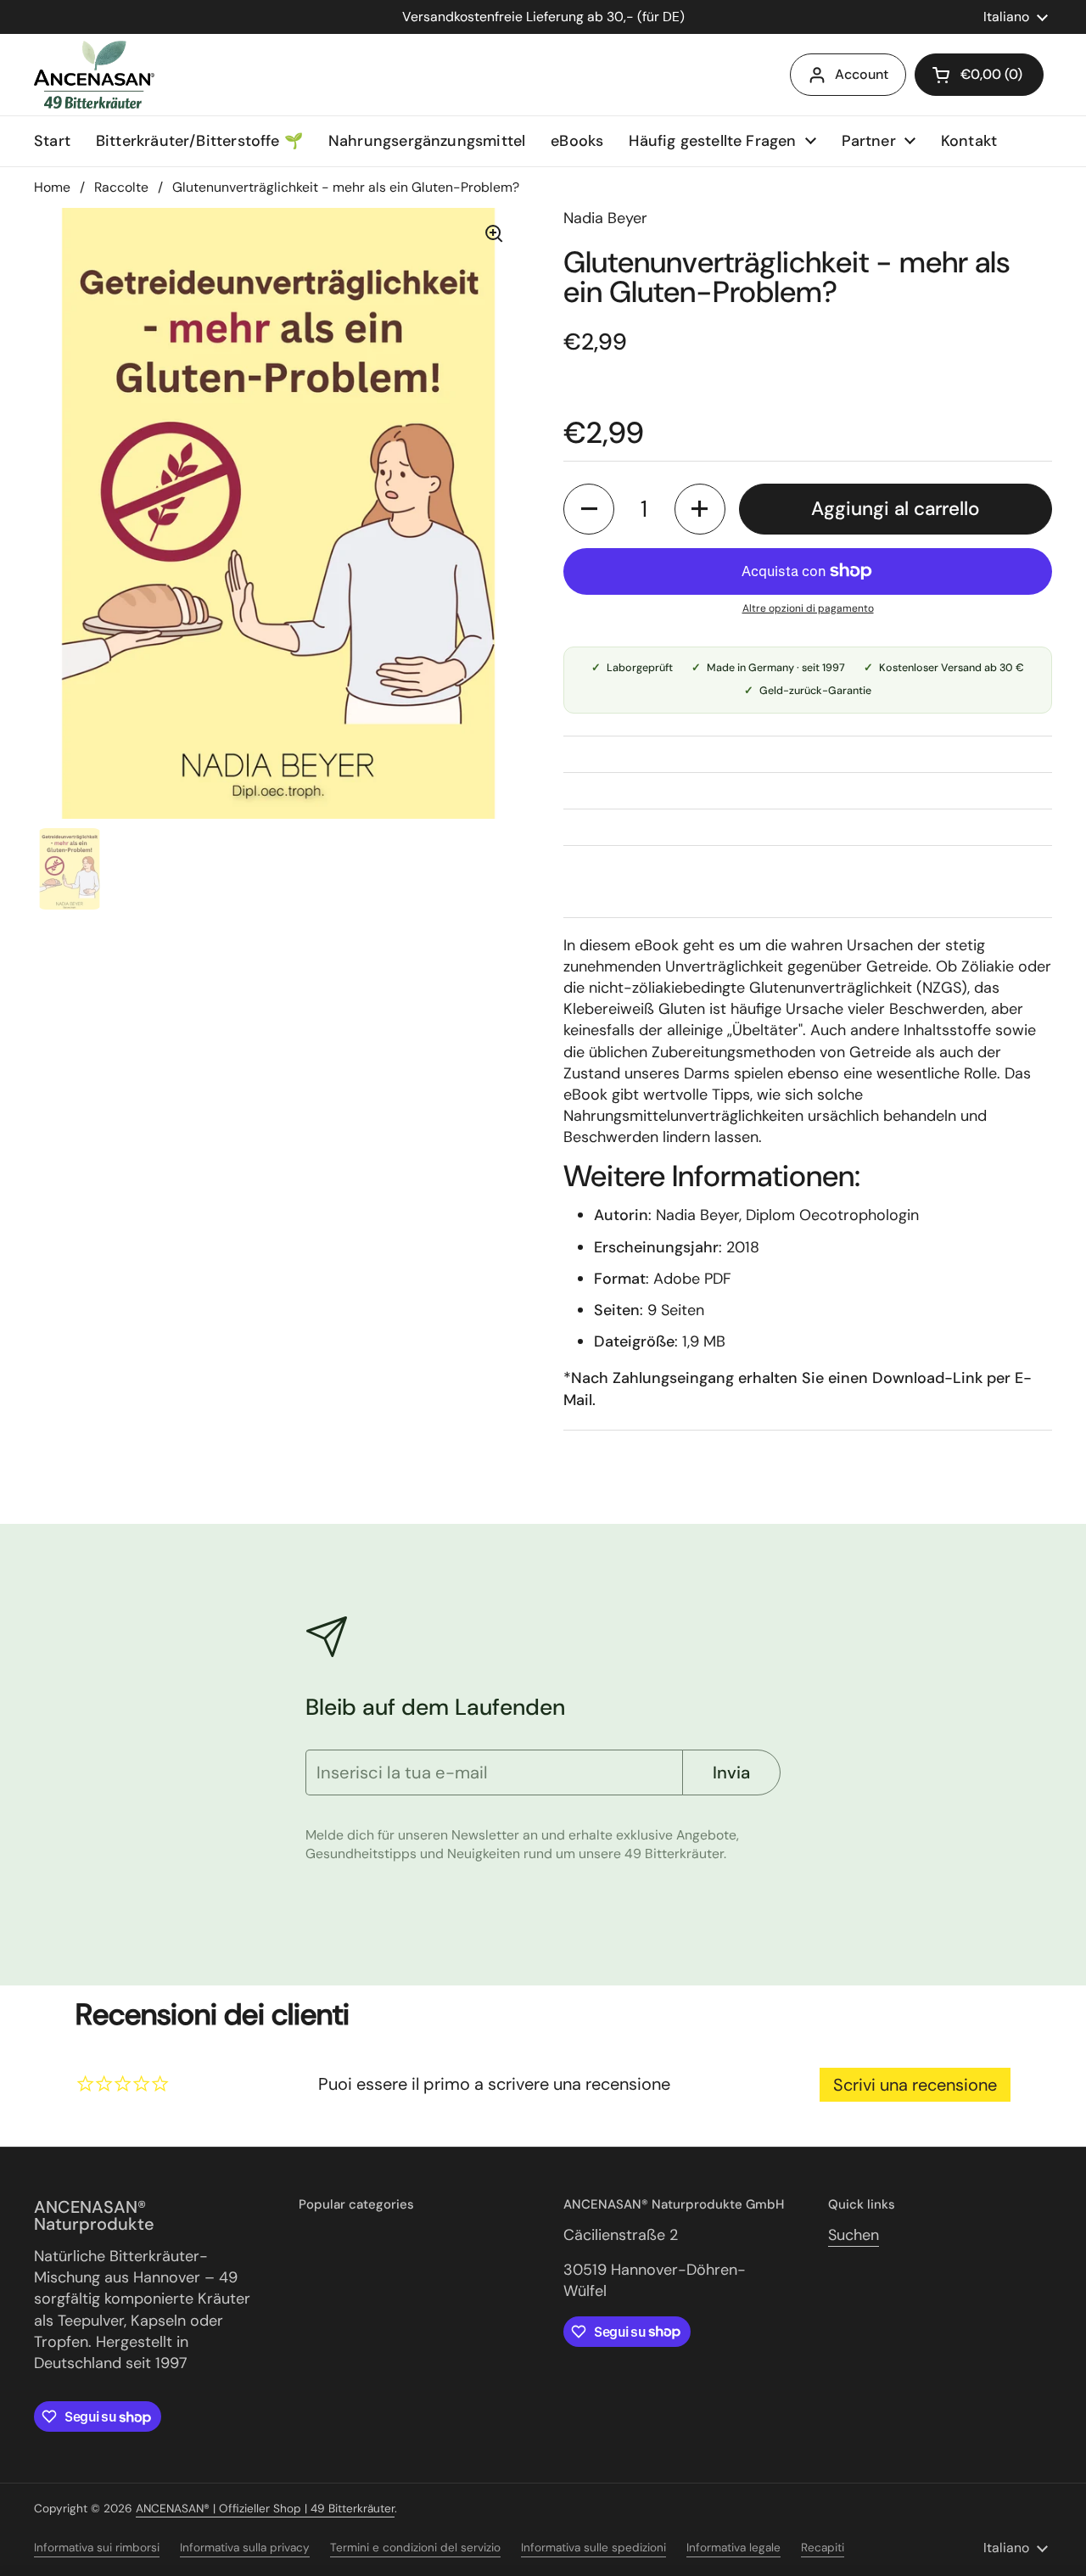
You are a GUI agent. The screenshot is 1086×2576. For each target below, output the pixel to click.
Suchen (854, 2235)
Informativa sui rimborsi (97, 2548)
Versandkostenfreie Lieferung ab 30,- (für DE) (543, 17)
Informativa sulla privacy (245, 2548)
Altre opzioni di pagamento (808, 608)
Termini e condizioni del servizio (415, 2548)
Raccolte (121, 187)
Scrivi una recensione (915, 2085)
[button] (589, 509)
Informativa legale (733, 2548)
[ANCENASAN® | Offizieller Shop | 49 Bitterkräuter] (94, 75)
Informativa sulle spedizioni (593, 2548)
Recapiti (823, 2548)
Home (52, 187)
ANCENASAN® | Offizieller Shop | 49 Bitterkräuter (265, 2509)
